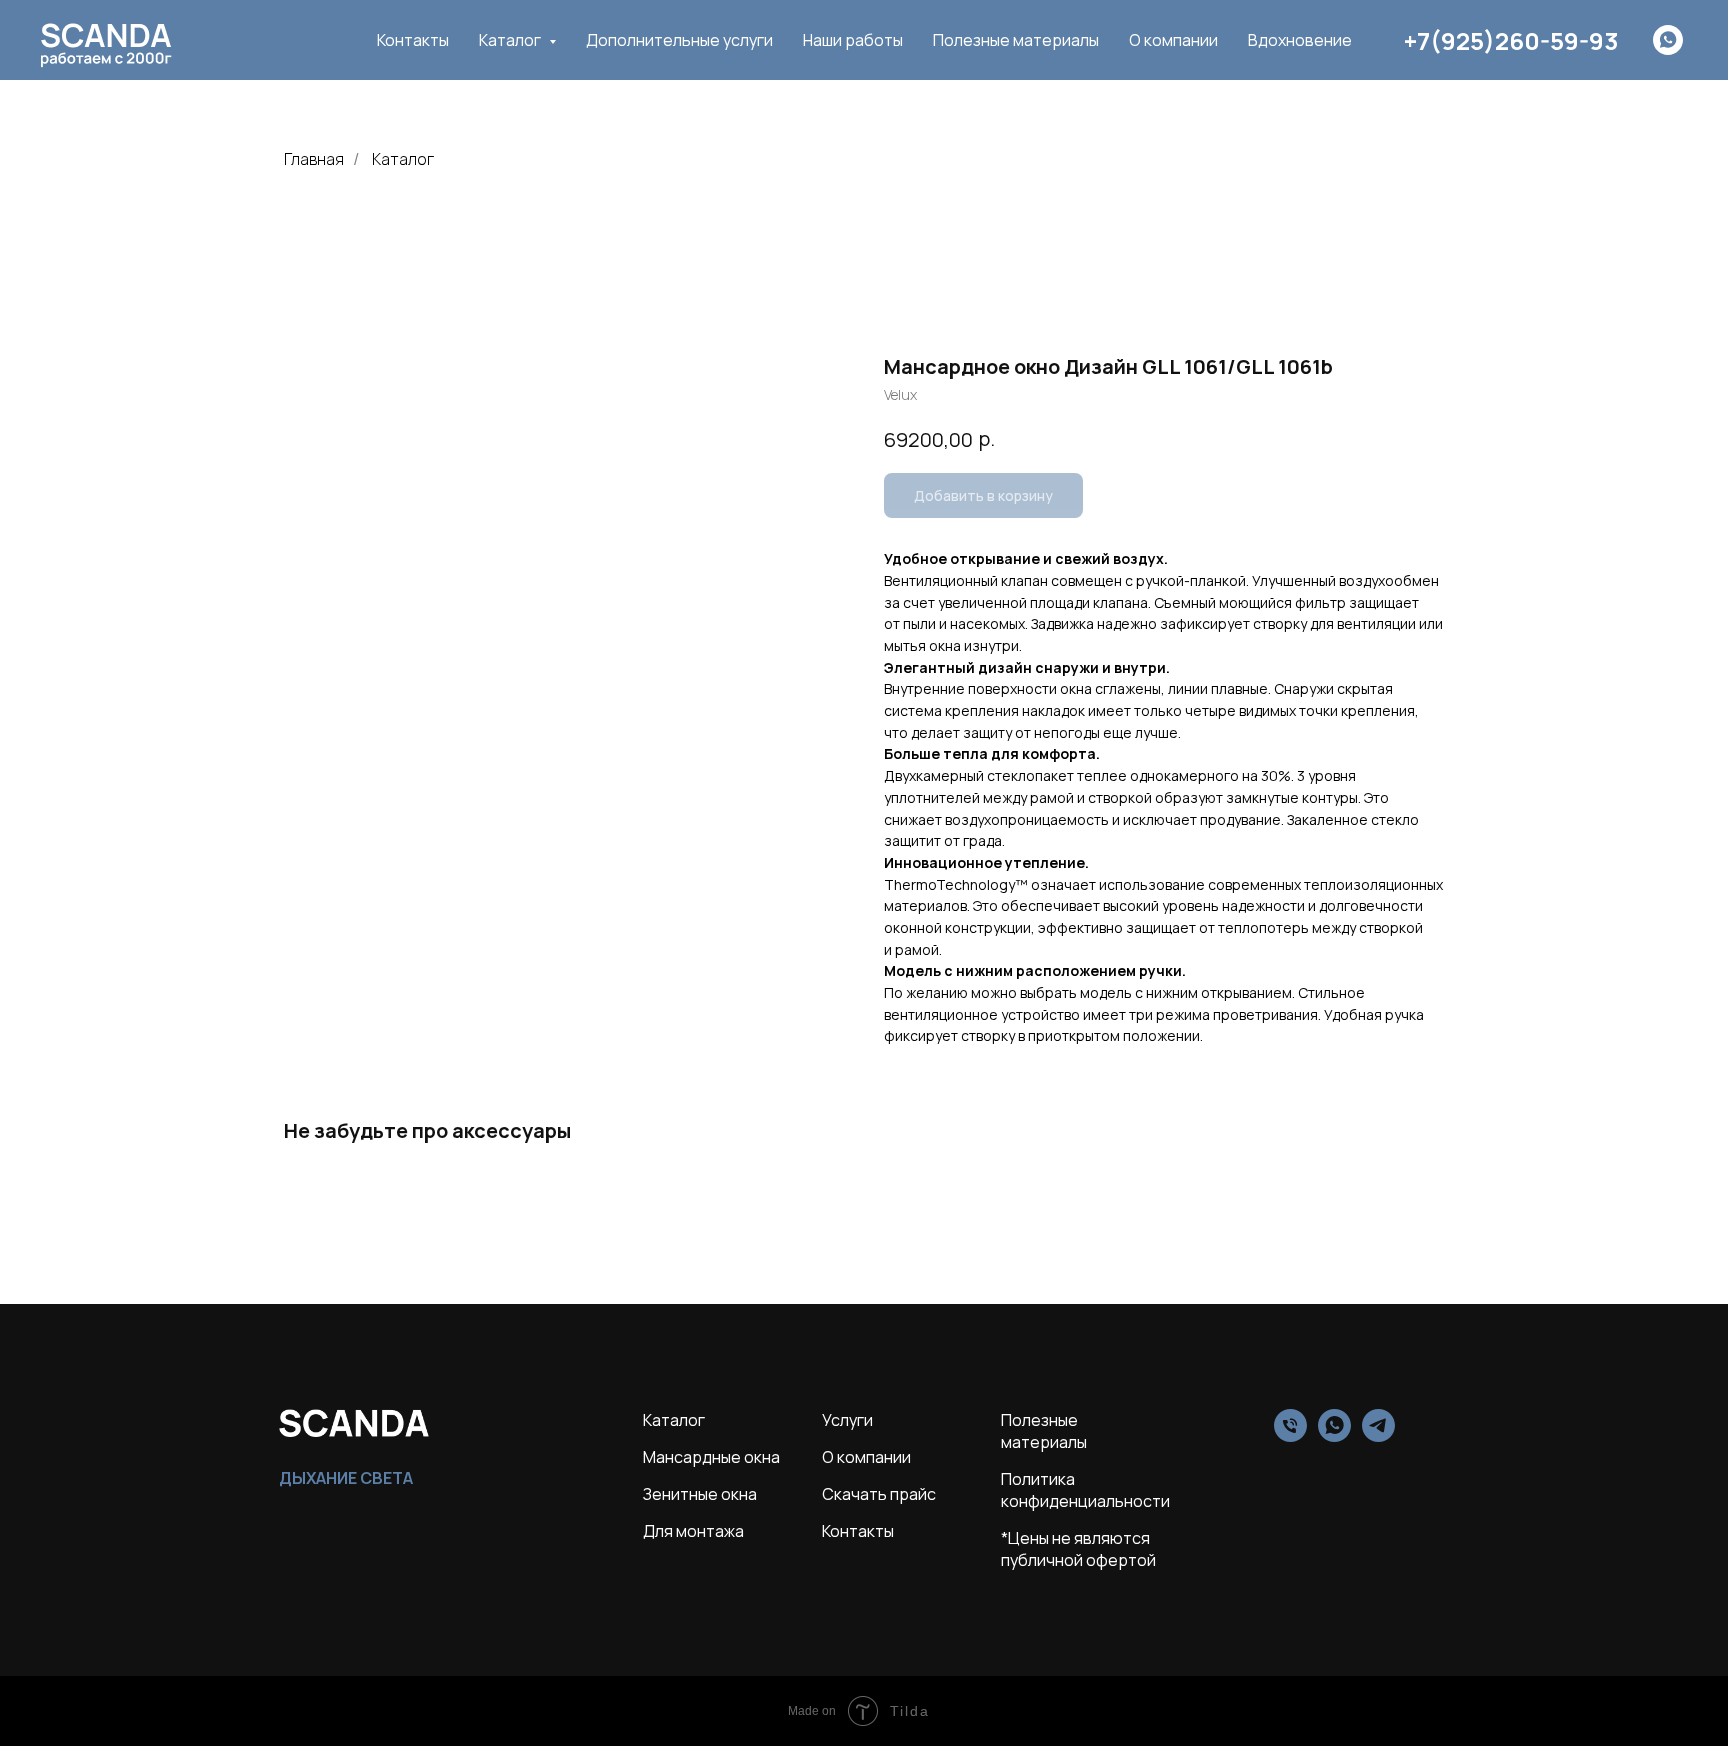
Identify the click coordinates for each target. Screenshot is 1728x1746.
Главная (314, 159)
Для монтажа (693, 1531)
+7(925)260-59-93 (1511, 40)
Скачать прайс (879, 1494)
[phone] (1290, 1436)
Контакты (413, 40)
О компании (1173, 40)
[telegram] (1378, 1436)
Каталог (403, 159)
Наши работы (853, 40)
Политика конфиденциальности (1085, 1490)
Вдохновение (1300, 40)
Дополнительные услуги (679, 40)
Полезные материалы (1016, 40)
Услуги (847, 1420)
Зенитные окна (700, 1494)
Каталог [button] (511, 40)
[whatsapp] (1668, 40)
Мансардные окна (711, 1457)
